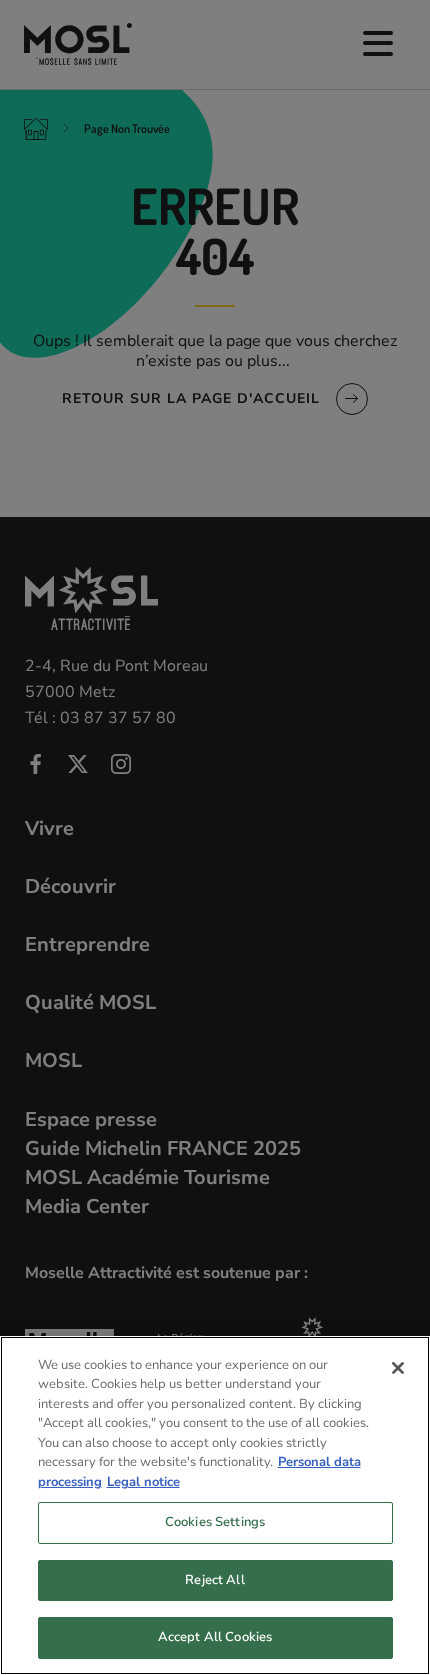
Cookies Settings (215, 1522)
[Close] (398, 1368)
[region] (215, 1505)
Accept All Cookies (215, 1637)
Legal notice (143, 1482)
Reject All (214, 1580)
